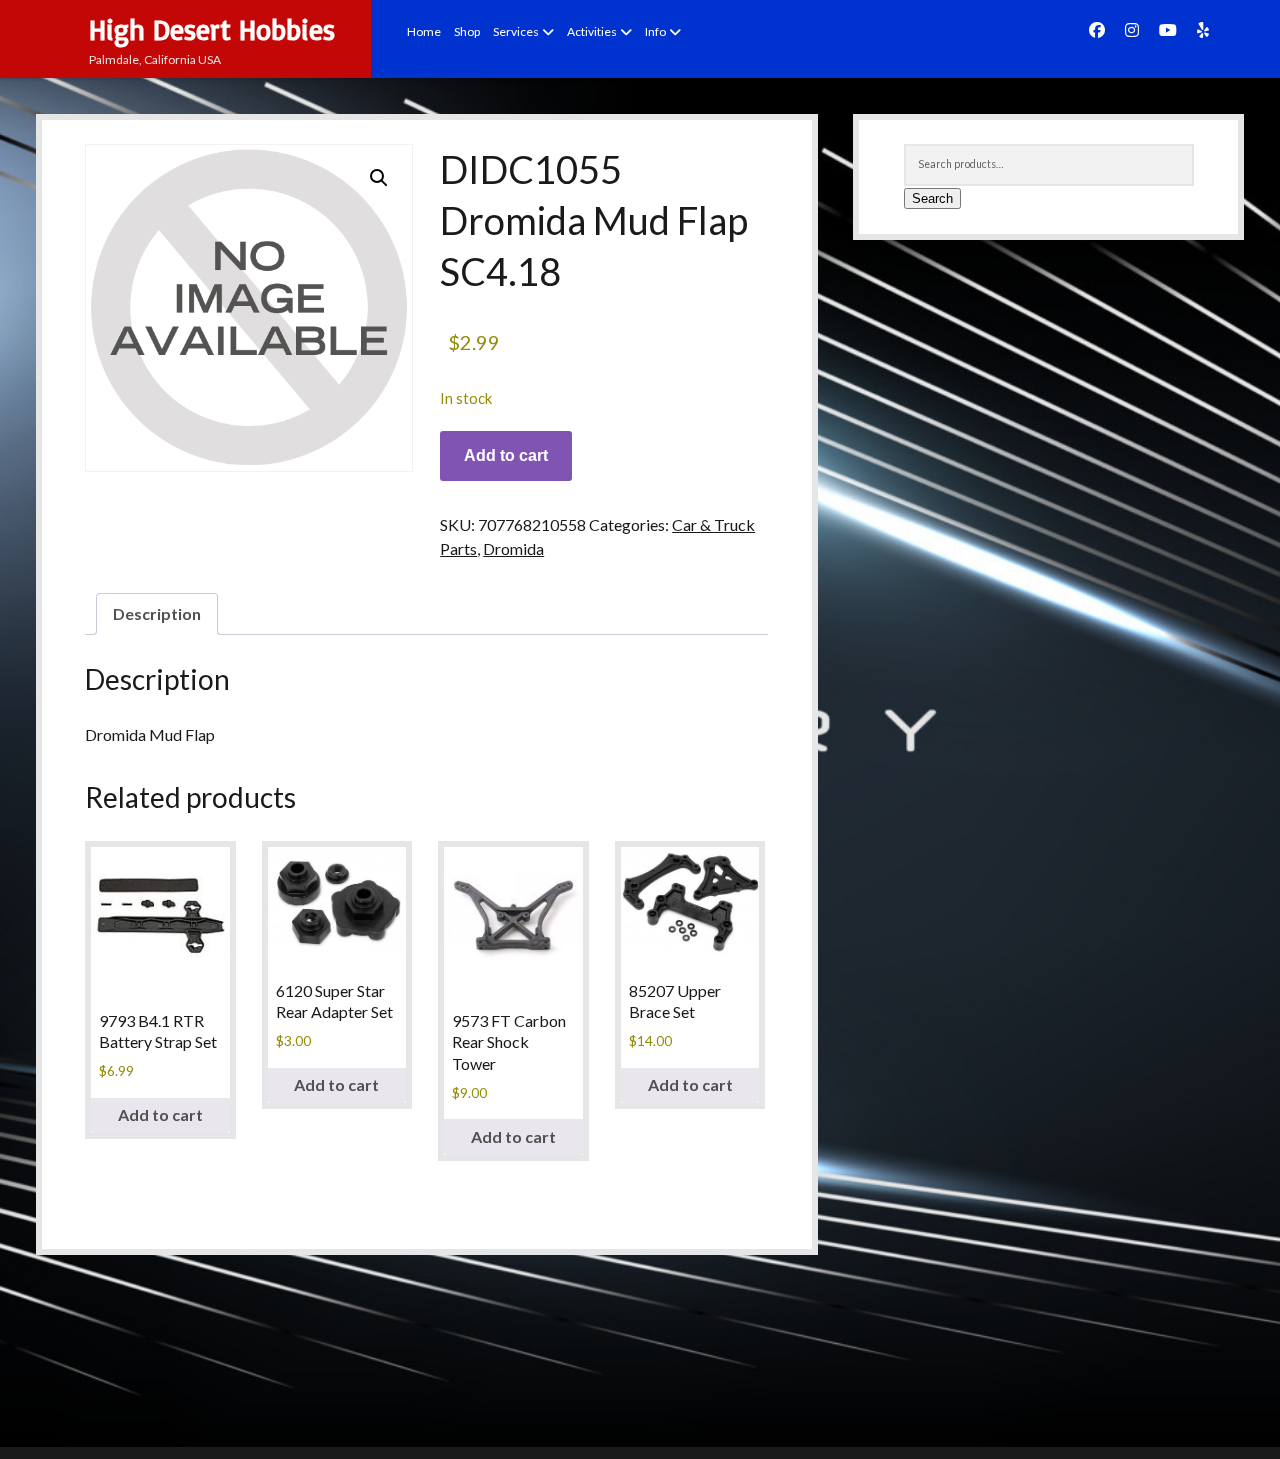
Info (655, 31)
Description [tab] (157, 613)
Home (424, 31)
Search (932, 198)
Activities (592, 31)
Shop (467, 31)
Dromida (513, 548)
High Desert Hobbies (212, 29)
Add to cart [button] (160, 1114)
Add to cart (506, 455)
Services (516, 31)
